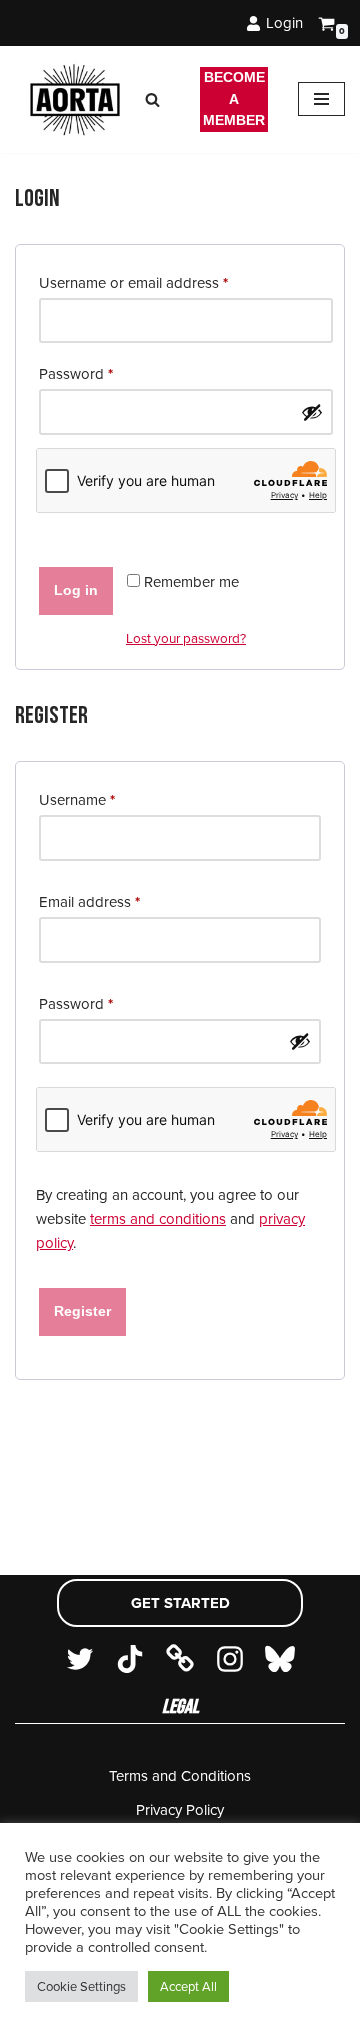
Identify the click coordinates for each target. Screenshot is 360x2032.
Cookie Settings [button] (81, 1986)
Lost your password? (186, 638)
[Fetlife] (180, 1659)
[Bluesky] (280, 1659)
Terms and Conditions (180, 1776)
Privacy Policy (180, 1810)
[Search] (152, 99)
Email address (89, 901)
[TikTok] (130, 1659)
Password (76, 373)
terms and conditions (158, 1219)
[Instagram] (230, 1659)
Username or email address (133, 282)
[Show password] (312, 412)
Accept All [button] (188, 1986)
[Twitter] (80, 1659)
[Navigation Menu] (321, 99)
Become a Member (234, 99)
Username (77, 799)
